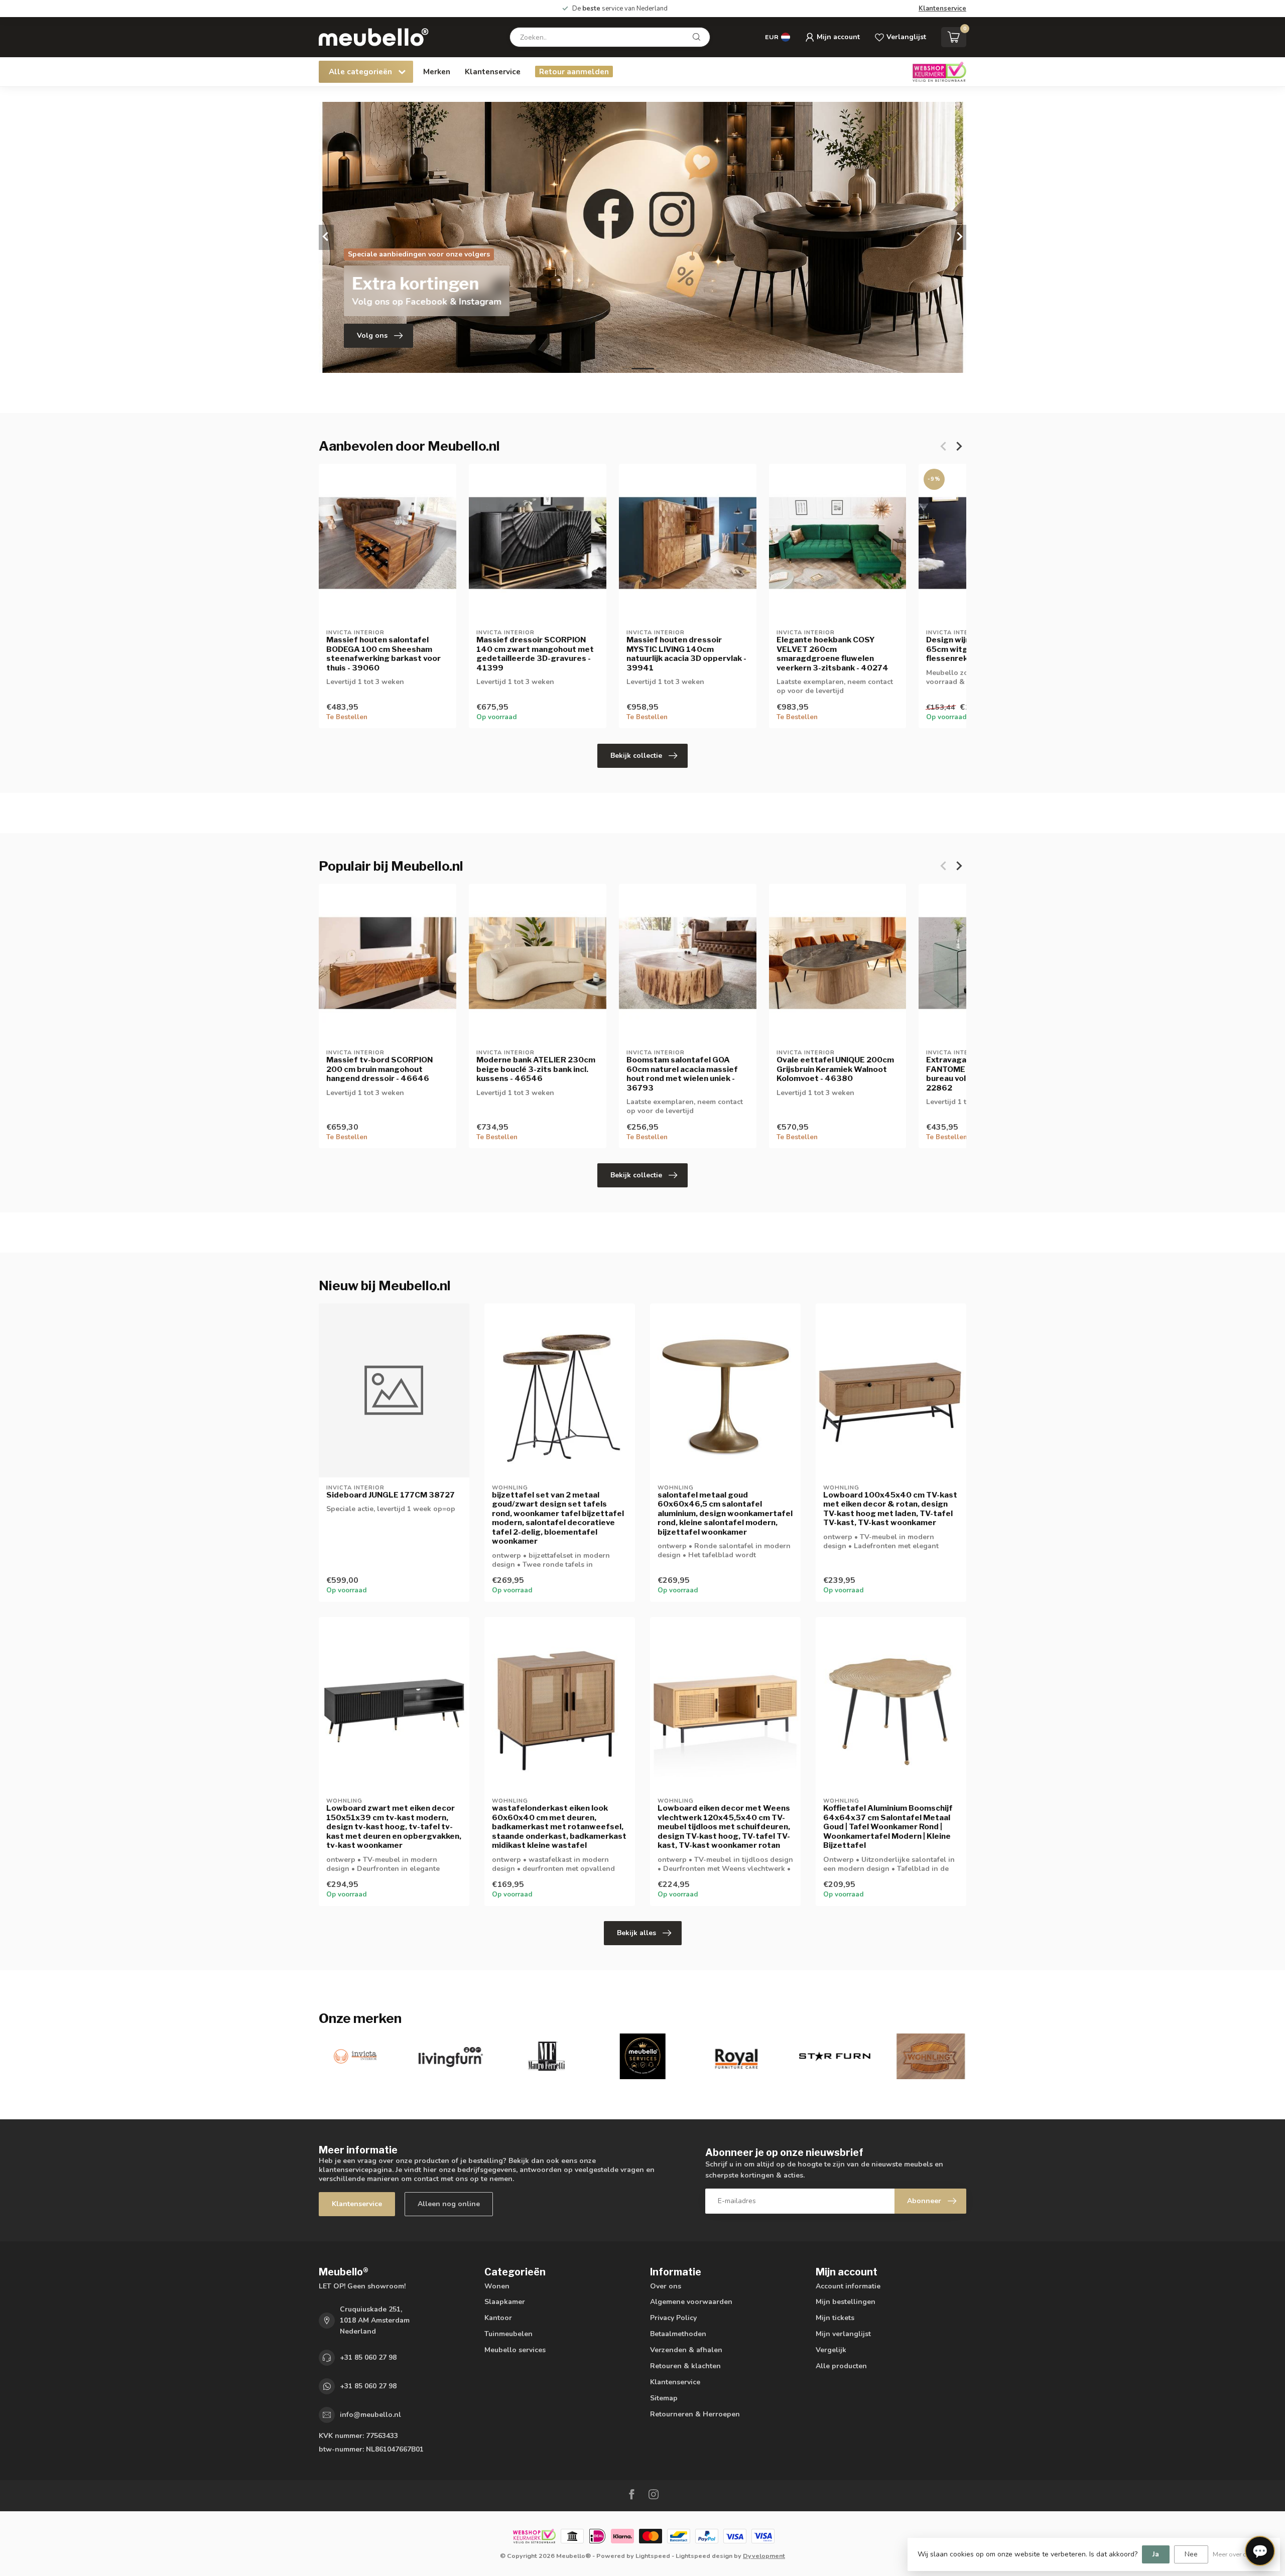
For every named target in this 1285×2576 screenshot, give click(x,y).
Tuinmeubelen (508, 2334)
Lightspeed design (704, 2556)
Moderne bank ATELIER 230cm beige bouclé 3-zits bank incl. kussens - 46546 (536, 1069)
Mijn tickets (835, 2318)
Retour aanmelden (574, 72)
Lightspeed (653, 2556)
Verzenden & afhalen (686, 2350)
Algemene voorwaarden (691, 2302)
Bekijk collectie (636, 756)
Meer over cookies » (1241, 2554)
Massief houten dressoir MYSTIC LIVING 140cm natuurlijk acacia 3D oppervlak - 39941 (686, 654)
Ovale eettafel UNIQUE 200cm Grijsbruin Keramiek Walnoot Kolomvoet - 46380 (835, 1069)
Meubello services (515, 2350)
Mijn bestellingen (846, 2302)
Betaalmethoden (678, 2334)
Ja (1156, 2554)
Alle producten (841, 2366)
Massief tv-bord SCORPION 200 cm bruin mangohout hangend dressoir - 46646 (379, 1069)
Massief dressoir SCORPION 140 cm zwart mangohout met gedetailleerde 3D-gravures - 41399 (535, 654)
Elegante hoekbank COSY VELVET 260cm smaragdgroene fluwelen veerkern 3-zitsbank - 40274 (832, 654)
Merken (437, 72)
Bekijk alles (636, 1933)
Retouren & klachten (685, 2366)
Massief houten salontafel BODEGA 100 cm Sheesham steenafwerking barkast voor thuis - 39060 (383, 654)
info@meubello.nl (370, 2415)
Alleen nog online (449, 2204)
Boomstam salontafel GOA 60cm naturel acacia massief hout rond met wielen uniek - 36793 (682, 1074)
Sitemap (664, 2398)
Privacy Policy (673, 2318)
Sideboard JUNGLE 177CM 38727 (391, 1495)
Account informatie (848, 2286)
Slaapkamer (505, 2302)
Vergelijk (831, 2350)
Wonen (497, 2286)
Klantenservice (942, 9)
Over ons (666, 2286)
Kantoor (498, 2318)
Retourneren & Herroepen (695, 2414)
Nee (1191, 2554)
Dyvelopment (764, 2556)
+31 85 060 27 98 (368, 2357)
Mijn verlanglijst (843, 2334)
